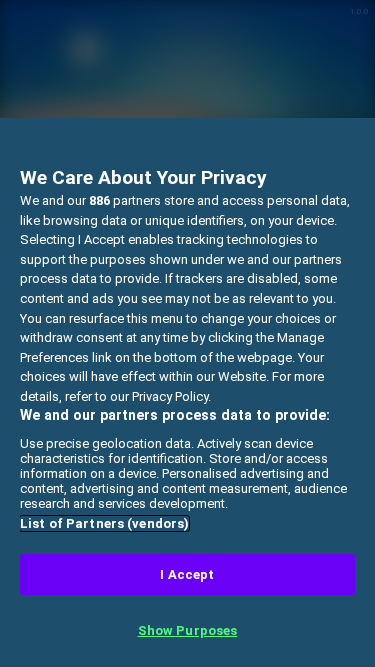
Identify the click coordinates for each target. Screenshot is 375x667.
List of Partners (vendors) (104, 523)
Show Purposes (188, 630)
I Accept (187, 574)
